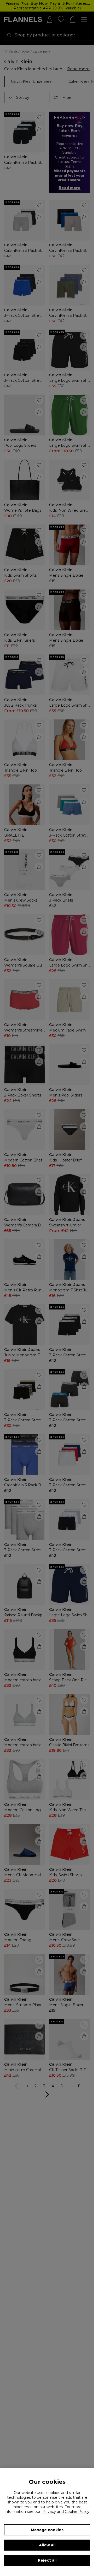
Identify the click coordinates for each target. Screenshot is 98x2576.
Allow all (47, 2545)
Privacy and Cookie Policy (66, 2512)
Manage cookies (47, 2530)
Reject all (47, 2560)
